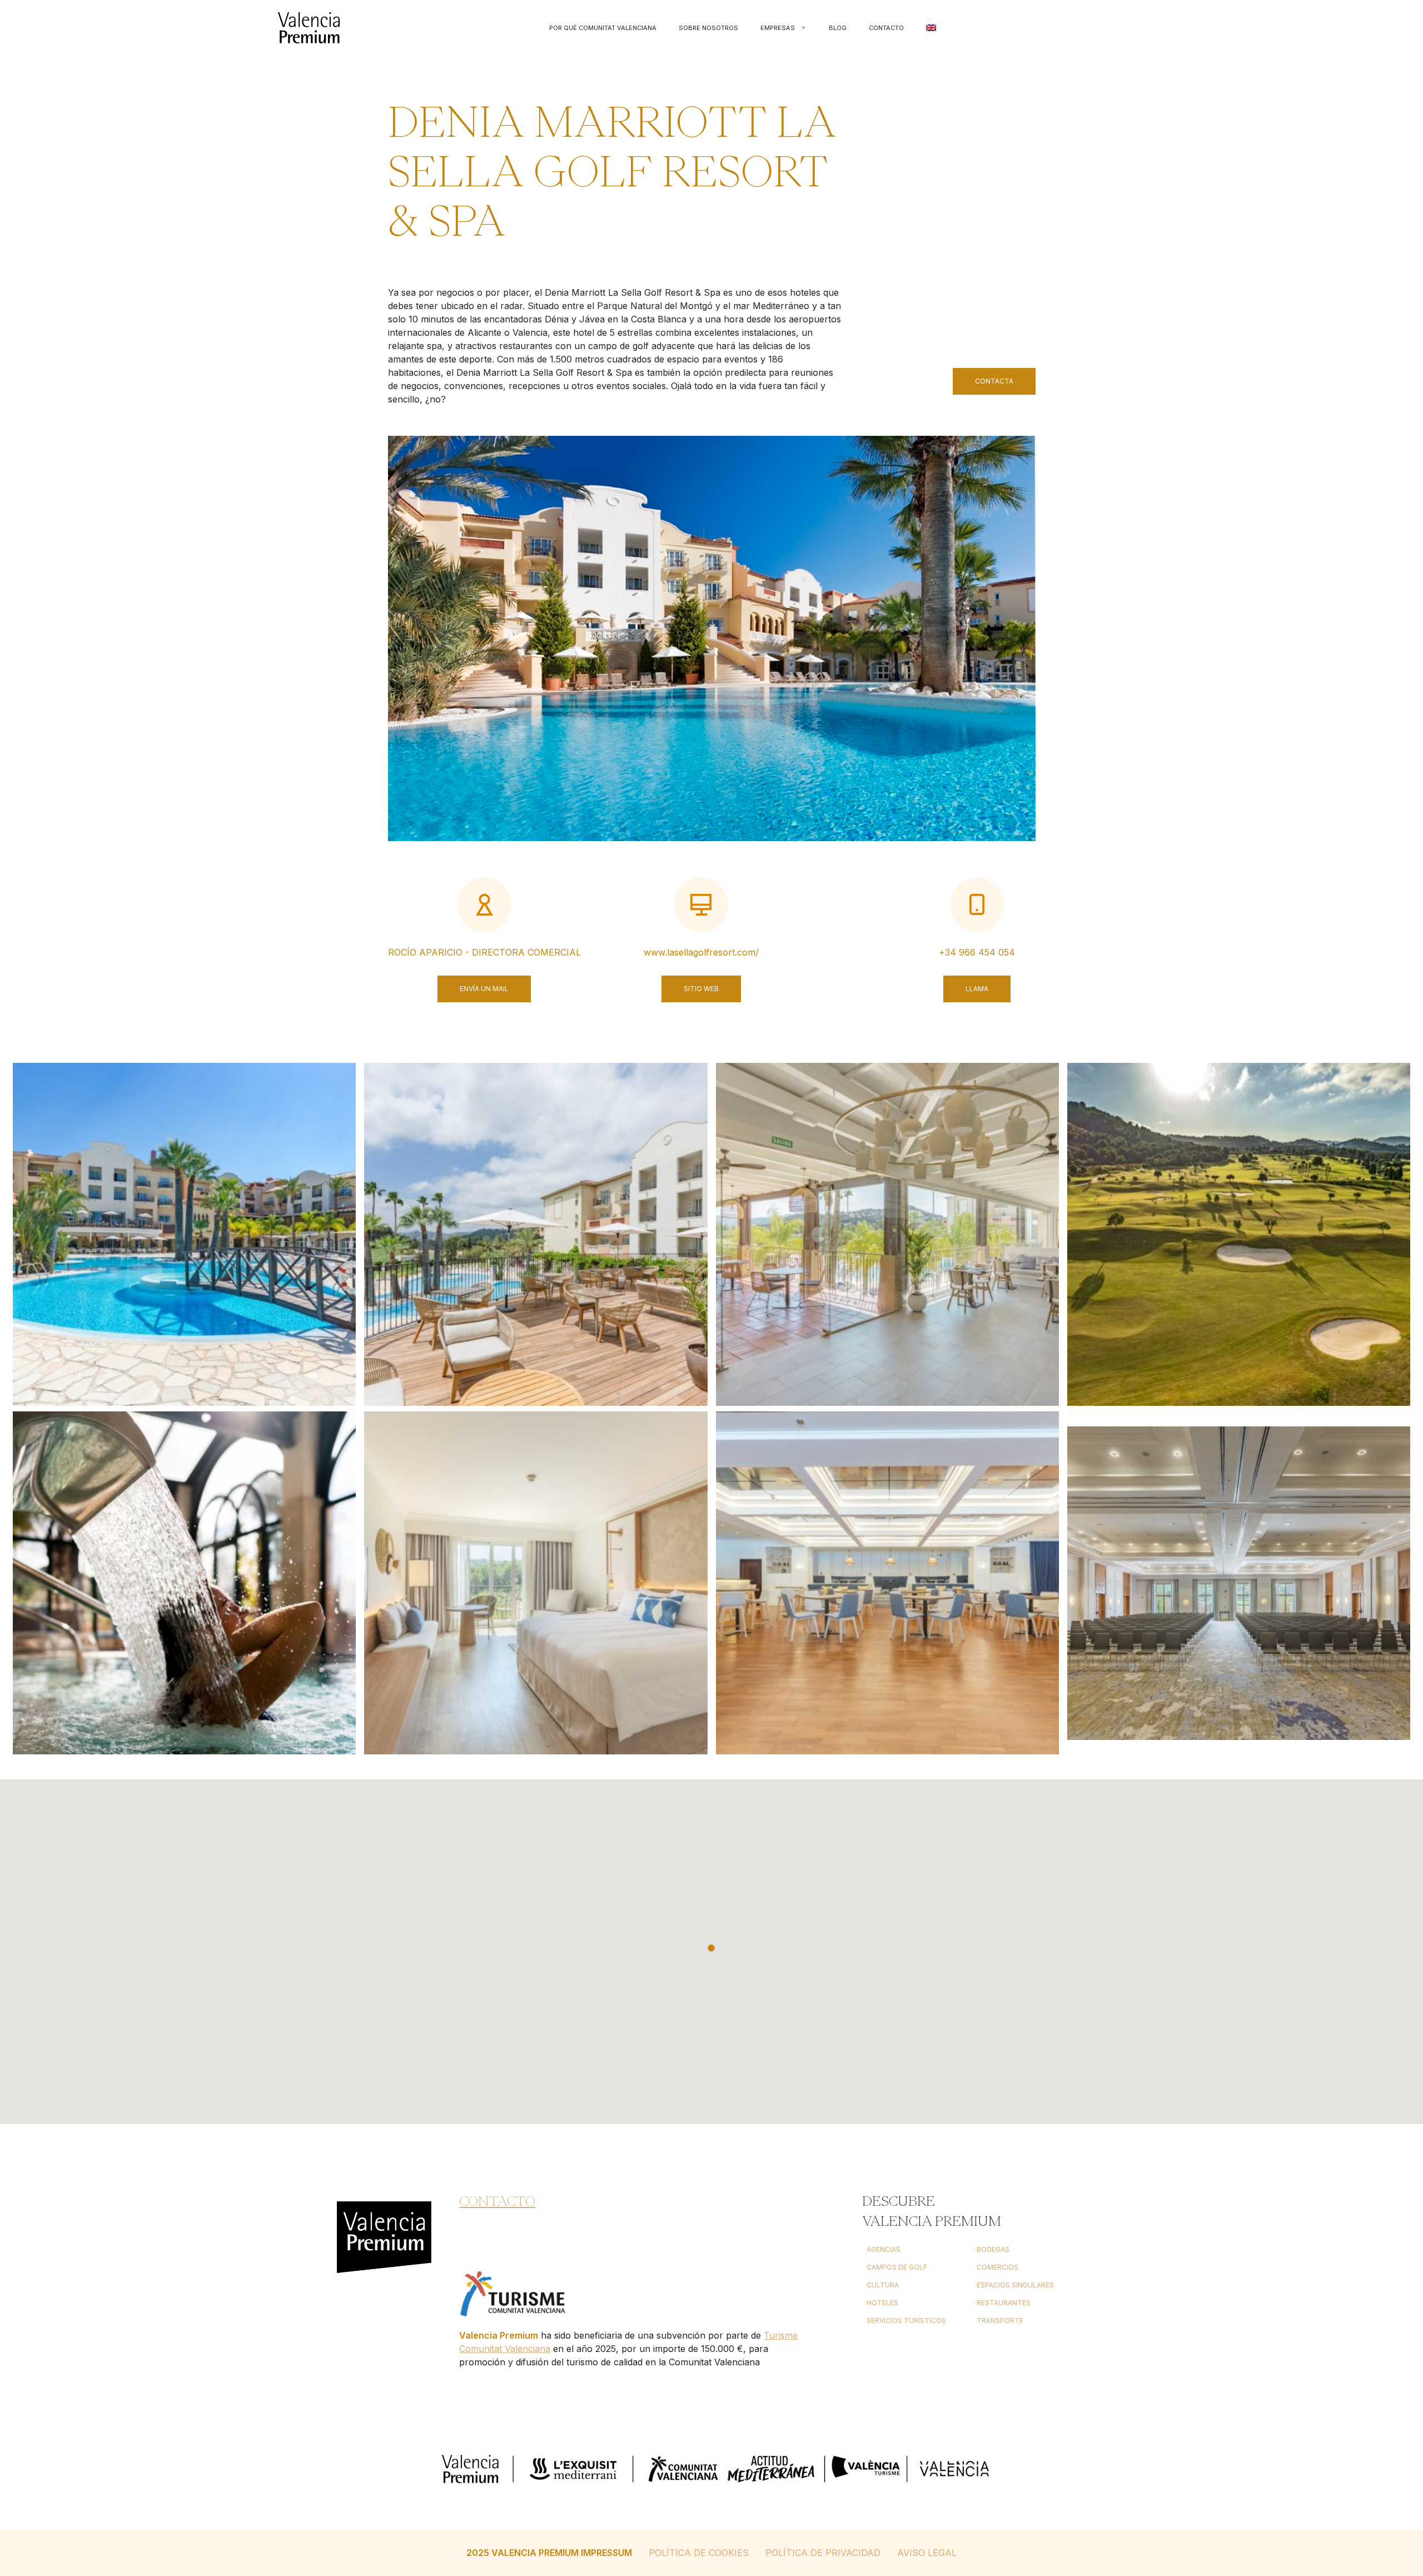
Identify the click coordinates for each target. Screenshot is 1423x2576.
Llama (977, 989)
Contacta (994, 381)
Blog (838, 28)
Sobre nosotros (708, 28)
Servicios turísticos (906, 2321)
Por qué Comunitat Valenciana (603, 28)
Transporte (1000, 2321)
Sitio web (701, 989)
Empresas (778, 28)
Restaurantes (1004, 2303)
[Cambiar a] (931, 28)
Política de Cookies (699, 2553)
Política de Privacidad (823, 2553)
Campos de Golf (897, 2267)
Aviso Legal (927, 2553)
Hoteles (882, 2303)
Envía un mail (484, 989)
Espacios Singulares (1015, 2285)
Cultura (883, 2285)
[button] (711, 1948)
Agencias (884, 2249)
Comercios (997, 2267)
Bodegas (993, 2249)
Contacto (886, 28)
